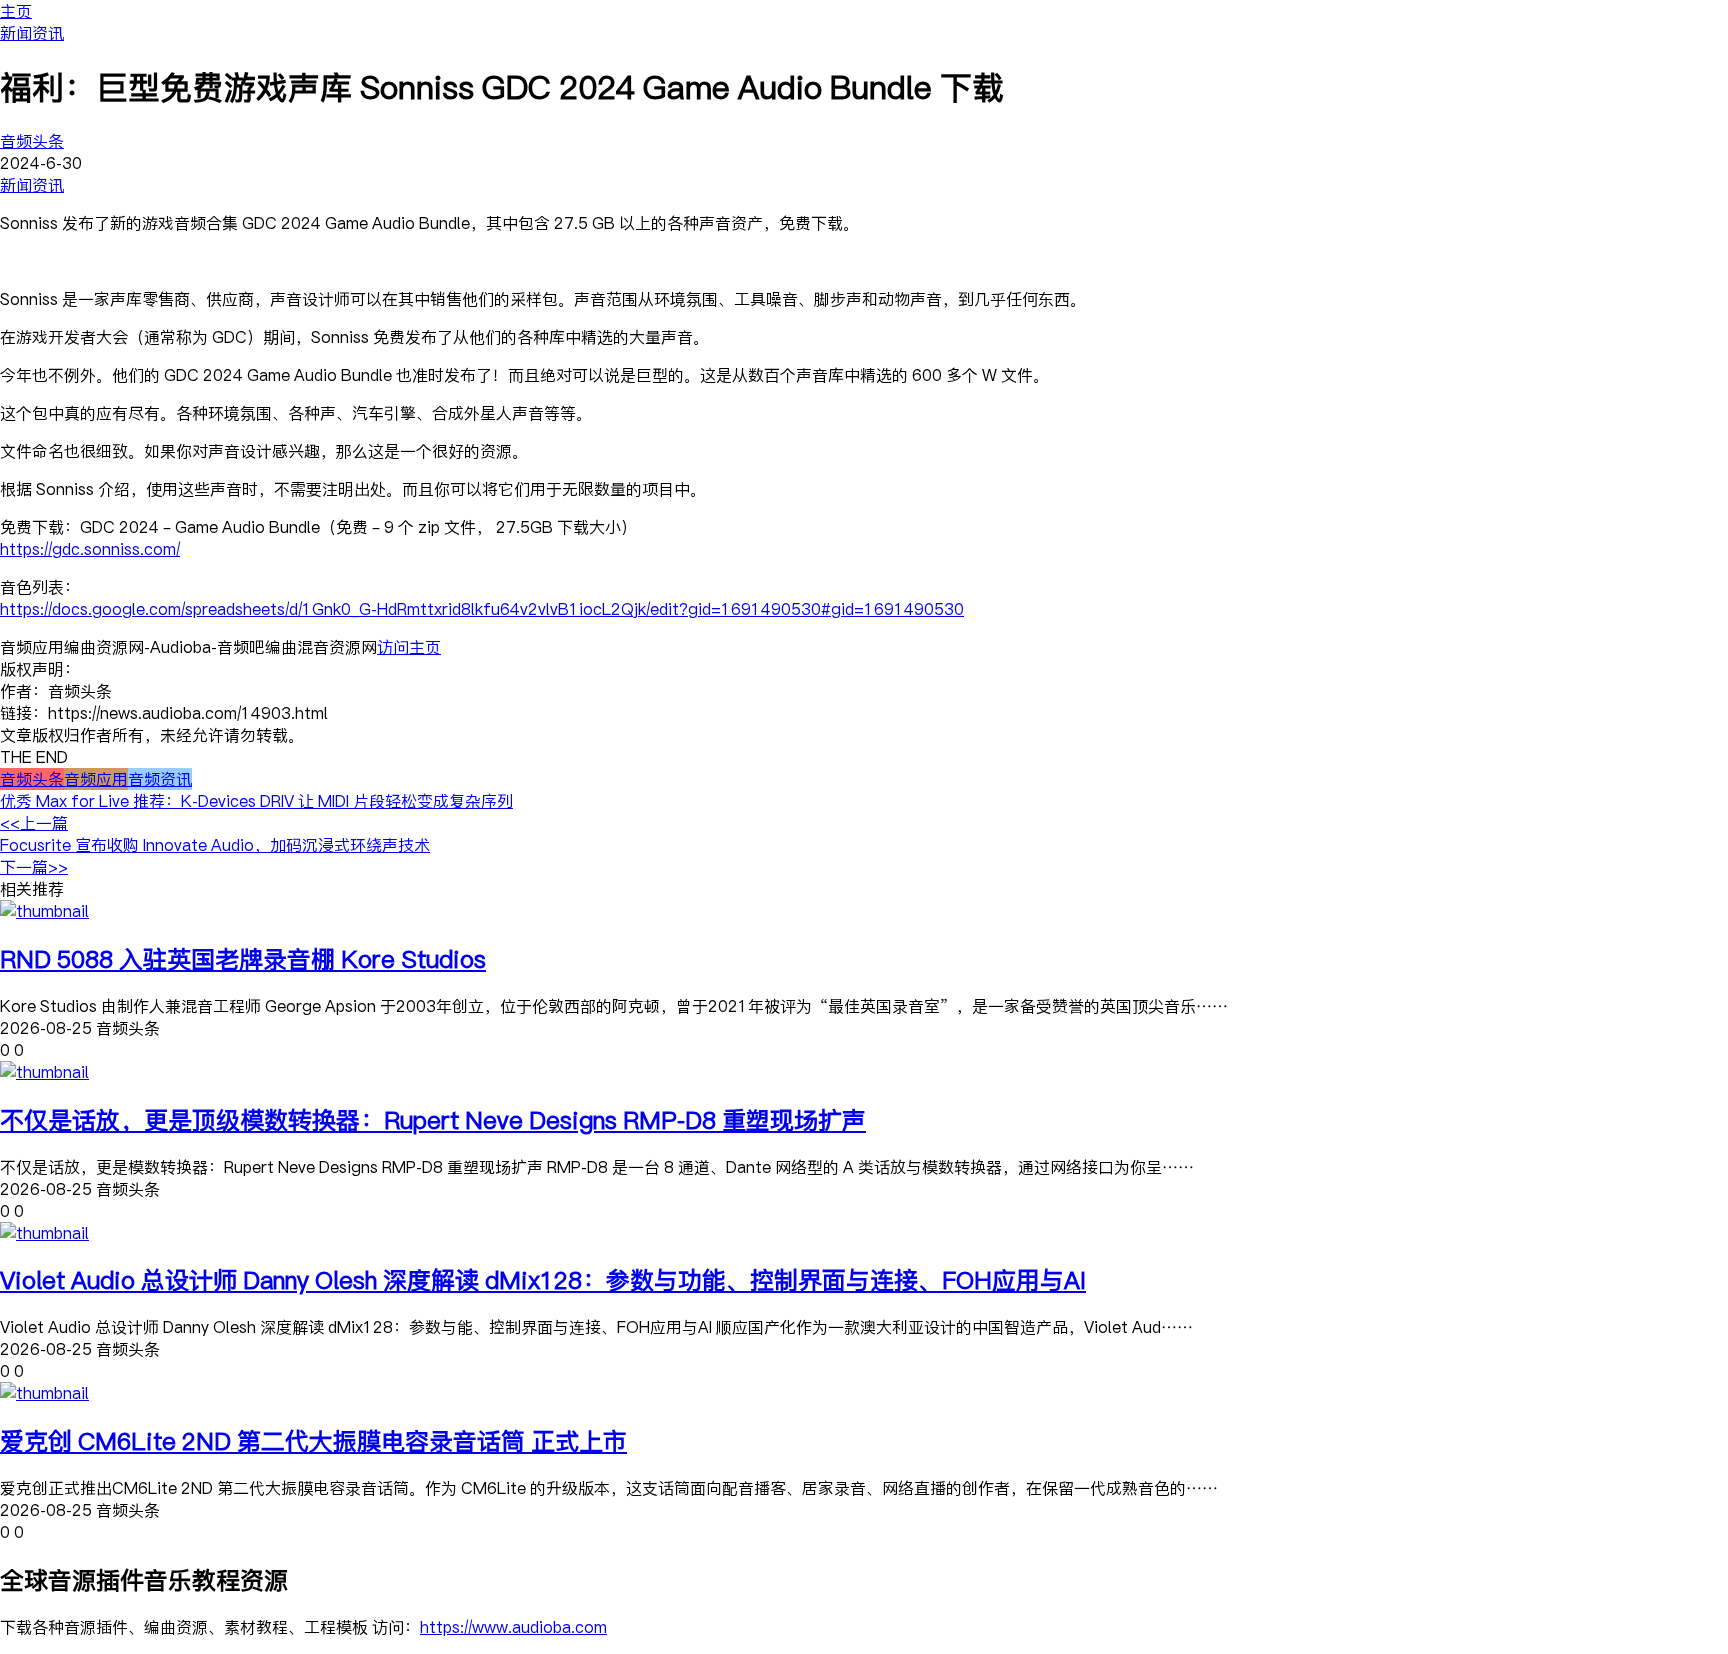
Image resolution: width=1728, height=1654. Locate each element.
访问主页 (409, 647)
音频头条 (32, 141)
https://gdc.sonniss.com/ (90, 549)
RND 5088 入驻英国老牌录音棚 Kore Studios (243, 958)
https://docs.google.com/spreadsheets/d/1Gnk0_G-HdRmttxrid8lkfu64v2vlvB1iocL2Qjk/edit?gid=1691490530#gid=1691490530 (482, 609)
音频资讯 (160, 779)
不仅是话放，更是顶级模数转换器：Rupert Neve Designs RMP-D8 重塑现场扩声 (433, 1119)
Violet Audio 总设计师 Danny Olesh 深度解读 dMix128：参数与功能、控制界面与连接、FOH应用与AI (543, 1279)
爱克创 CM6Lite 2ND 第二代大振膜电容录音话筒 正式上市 (313, 1440)
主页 (16, 11)
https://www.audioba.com (513, 1627)
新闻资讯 (32, 33)
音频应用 (96, 779)
